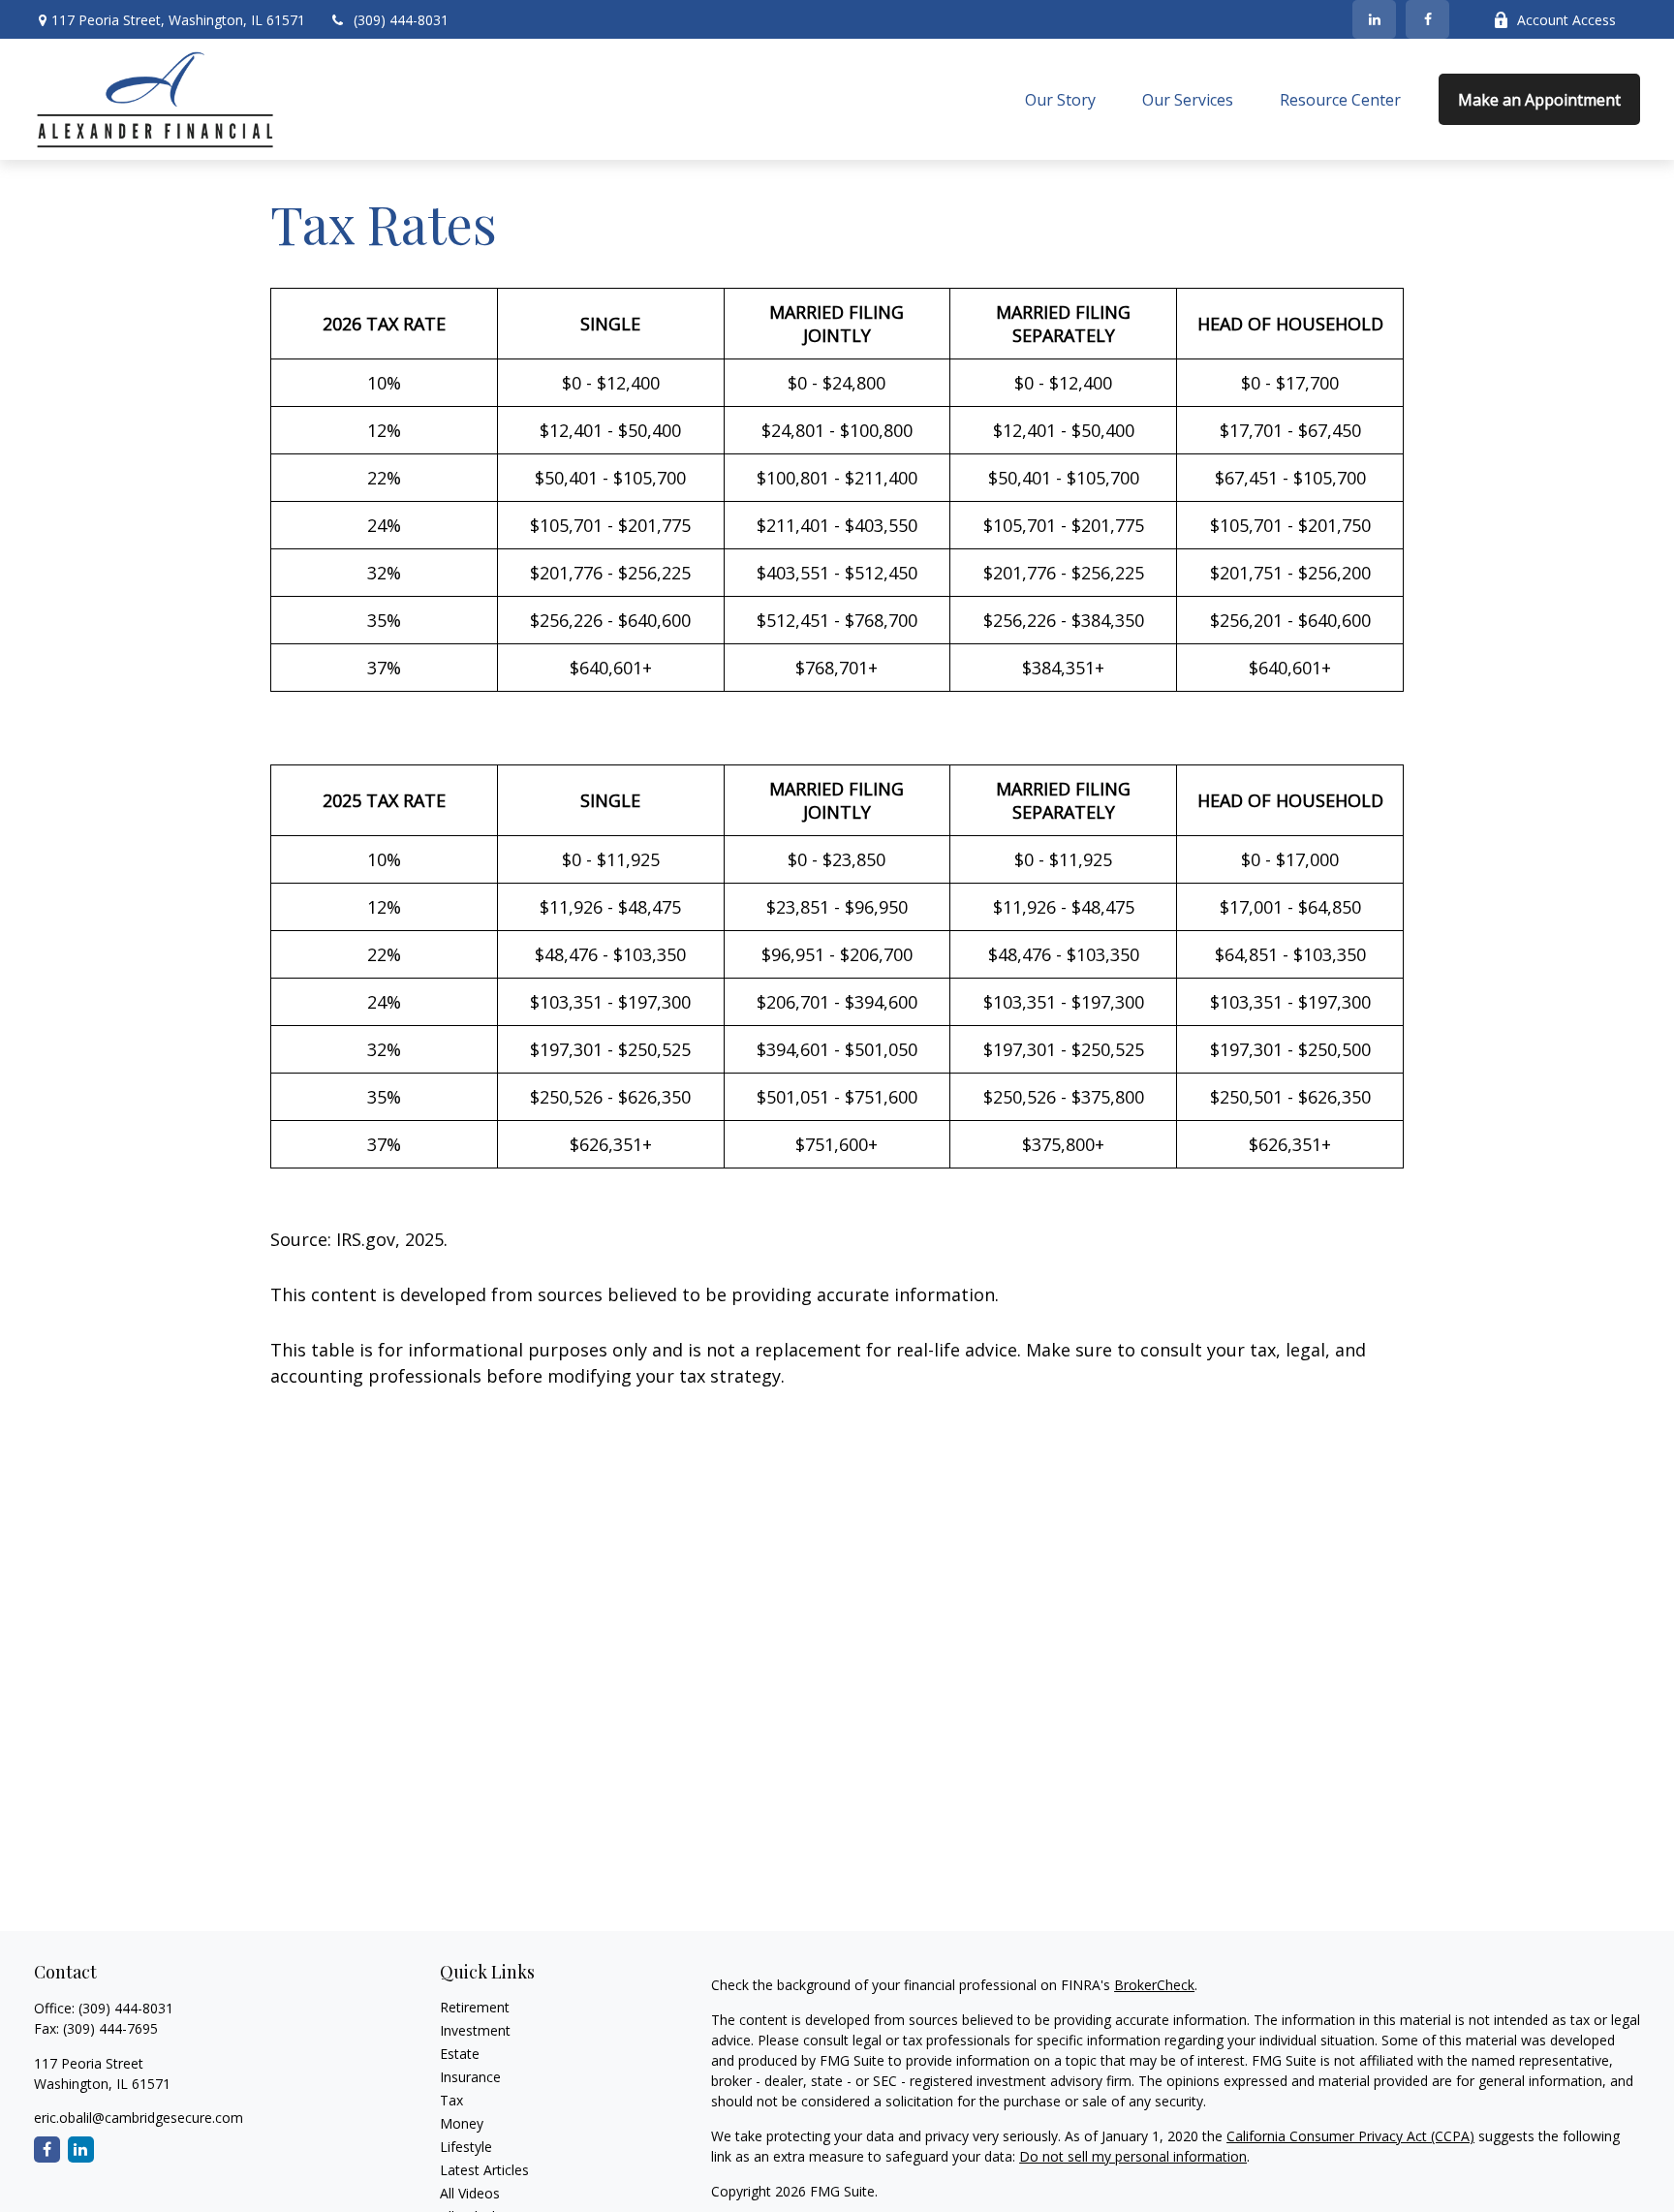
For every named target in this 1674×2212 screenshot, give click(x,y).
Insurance (470, 2077)
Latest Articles (484, 2170)
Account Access (1566, 20)
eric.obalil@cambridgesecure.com (139, 2118)
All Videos (470, 2193)
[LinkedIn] (1374, 19)
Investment (475, 2030)
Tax (451, 2100)
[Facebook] (1427, 19)
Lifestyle (466, 2147)
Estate (460, 2054)
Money (462, 2123)
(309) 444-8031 (401, 20)
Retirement (475, 2007)
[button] (1060, 100)
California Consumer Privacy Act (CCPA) (1350, 2136)
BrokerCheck (1154, 1985)
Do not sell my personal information (1133, 2156)
